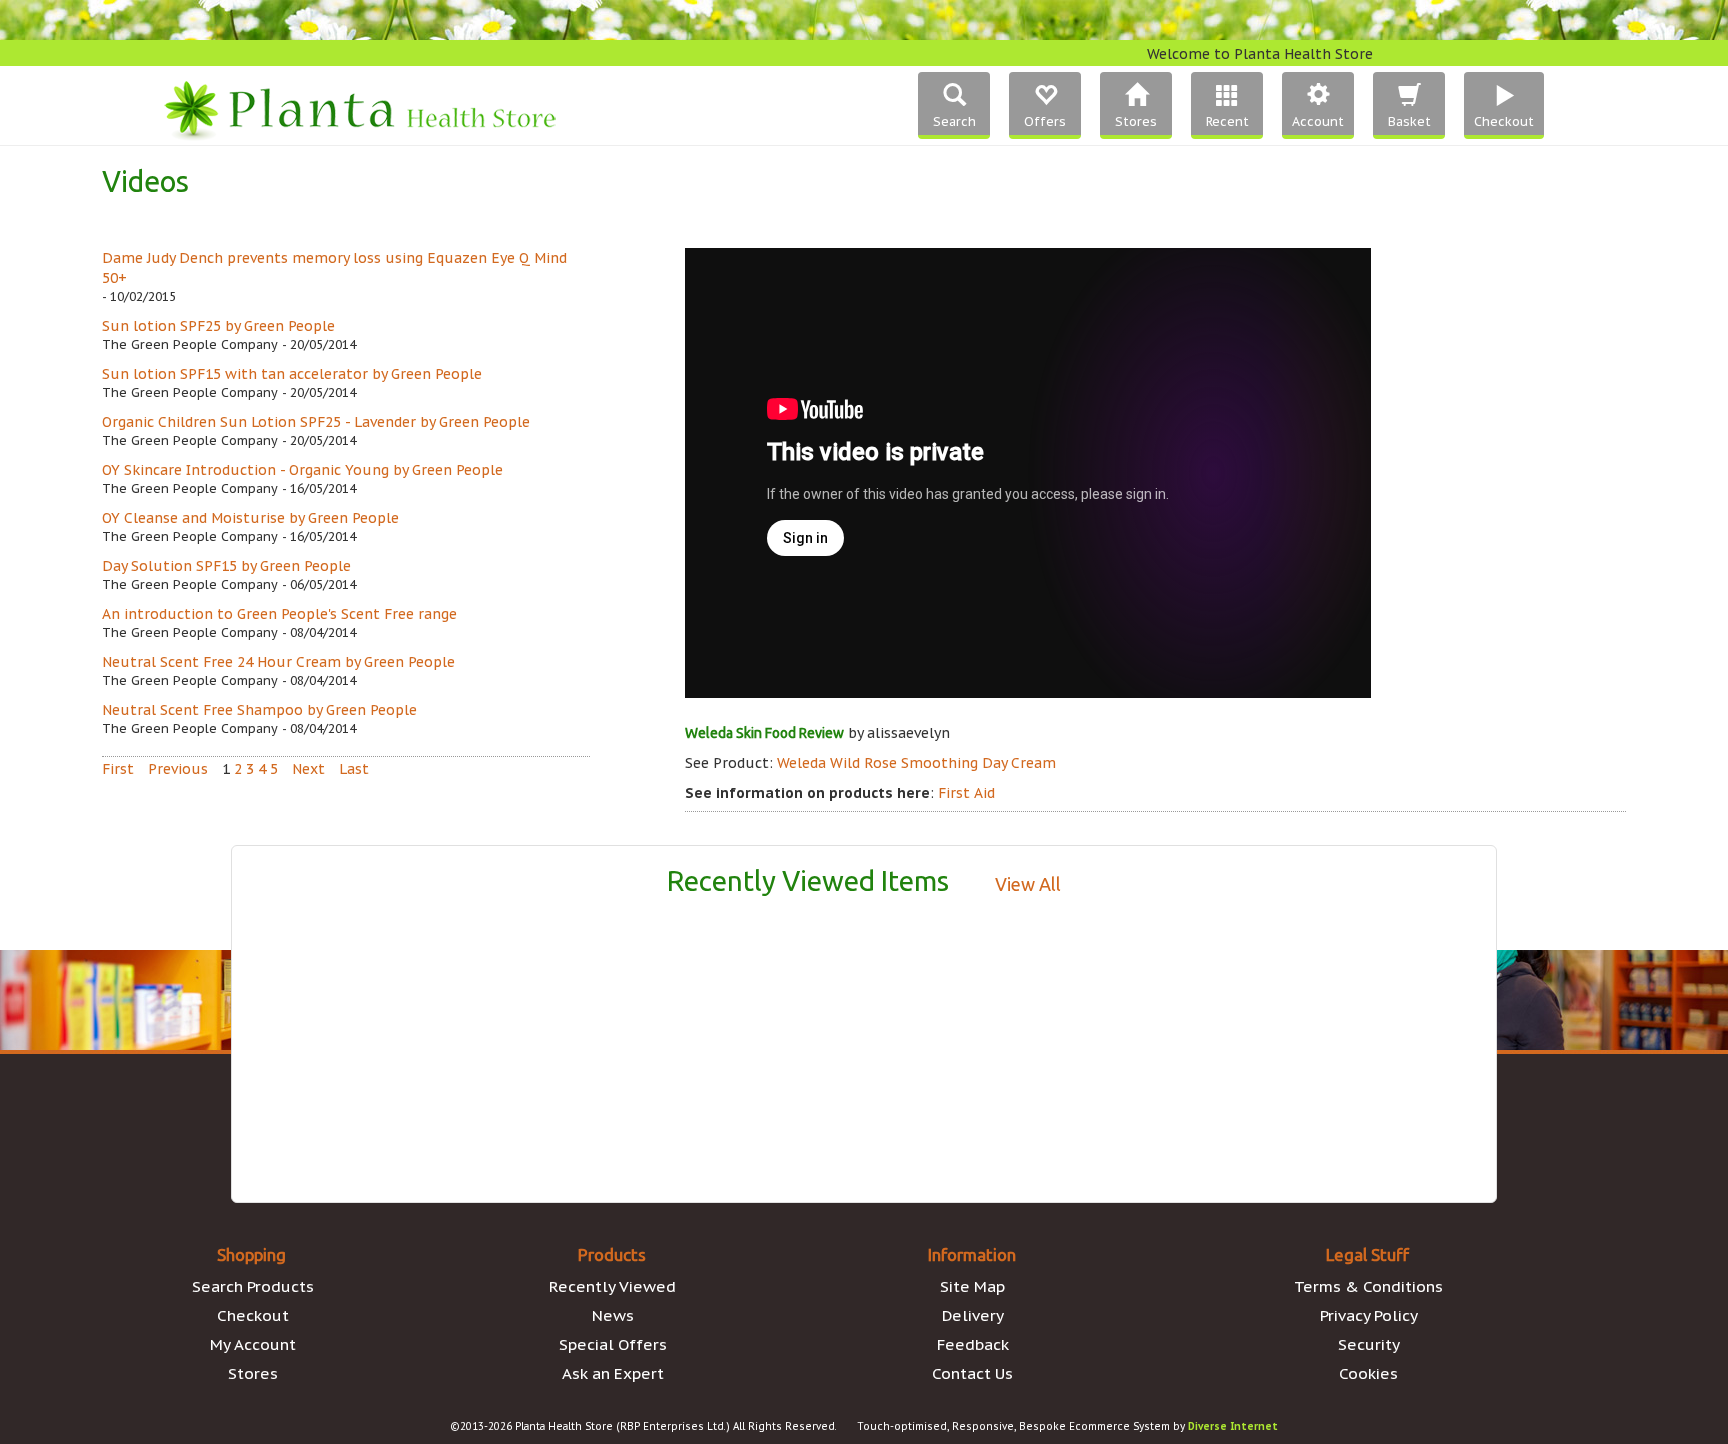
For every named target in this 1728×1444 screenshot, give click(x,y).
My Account (253, 1344)
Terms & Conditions (1368, 1286)
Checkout (253, 1315)
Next (308, 769)
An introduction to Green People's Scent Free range (279, 614)
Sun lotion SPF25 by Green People (218, 326)
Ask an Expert (613, 1373)
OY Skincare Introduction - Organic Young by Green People (302, 470)
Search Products (253, 1286)
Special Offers (613, 1344)
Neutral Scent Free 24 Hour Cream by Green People (278, 662)
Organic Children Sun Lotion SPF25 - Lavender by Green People (316, 422)
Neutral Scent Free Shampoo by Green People (259, 710)
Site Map (972, 1286)
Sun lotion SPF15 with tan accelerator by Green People (292, 374)
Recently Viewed (612, 1286)
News (613, 1315)
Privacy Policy (1369, 1315)
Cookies (1368, 1373)
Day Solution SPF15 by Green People (226, 566)
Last (354, 769)
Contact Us (972, 1373)
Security (1369, 1344)
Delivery (973, 1315)
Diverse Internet (1233, 1426)
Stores (253, 1373)
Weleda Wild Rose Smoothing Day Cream (916, 763)
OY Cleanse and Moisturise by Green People (250, 518)
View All (1028, 884)
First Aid (966, 793)
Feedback (973, 1344)
